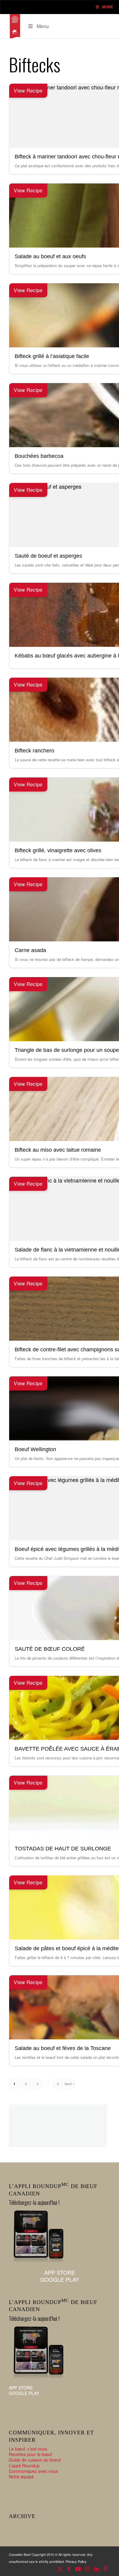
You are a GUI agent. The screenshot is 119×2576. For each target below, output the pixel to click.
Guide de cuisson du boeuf (35, 2460)
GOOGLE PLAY (60, 2279)
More (107, 7)
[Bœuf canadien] (15, 26)
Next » (70, 2084)
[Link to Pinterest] (106, 2568)
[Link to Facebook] (69, 2568)
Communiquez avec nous (33, 2471)
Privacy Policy (76, 2561)
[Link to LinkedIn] (96, 2568)
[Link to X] (60, 2568)
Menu (43, 26)
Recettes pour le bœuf (30, 2454)
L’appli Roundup (24, 2465)
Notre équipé (21, 2476)
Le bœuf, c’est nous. (29, 2449)
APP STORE (60, 2272)
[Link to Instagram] (87, 2568)
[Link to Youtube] (78, 2568)
